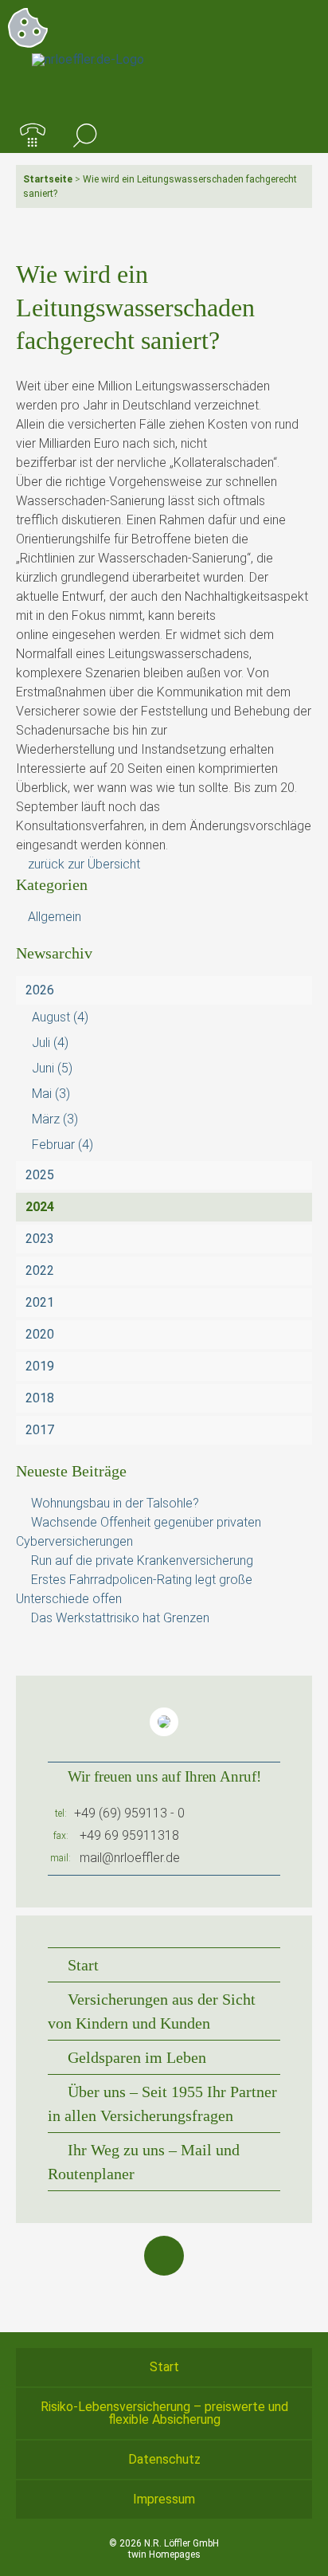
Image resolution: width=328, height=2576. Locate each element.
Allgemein (55, 917)
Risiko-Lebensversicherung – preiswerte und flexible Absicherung (164, 2413)
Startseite (48, 179)
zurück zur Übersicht (84, 864)
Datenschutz (164, 2459)
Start (83, 1965)
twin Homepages (164, 2554)
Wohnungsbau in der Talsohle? (115, 1503)
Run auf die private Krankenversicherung (142, 1560)
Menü (295, 136)
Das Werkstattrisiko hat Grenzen (120, 1618)
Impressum (164, 2499)
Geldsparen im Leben (137, 2057)
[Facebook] (164, 2256)
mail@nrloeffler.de (130, 1858)
